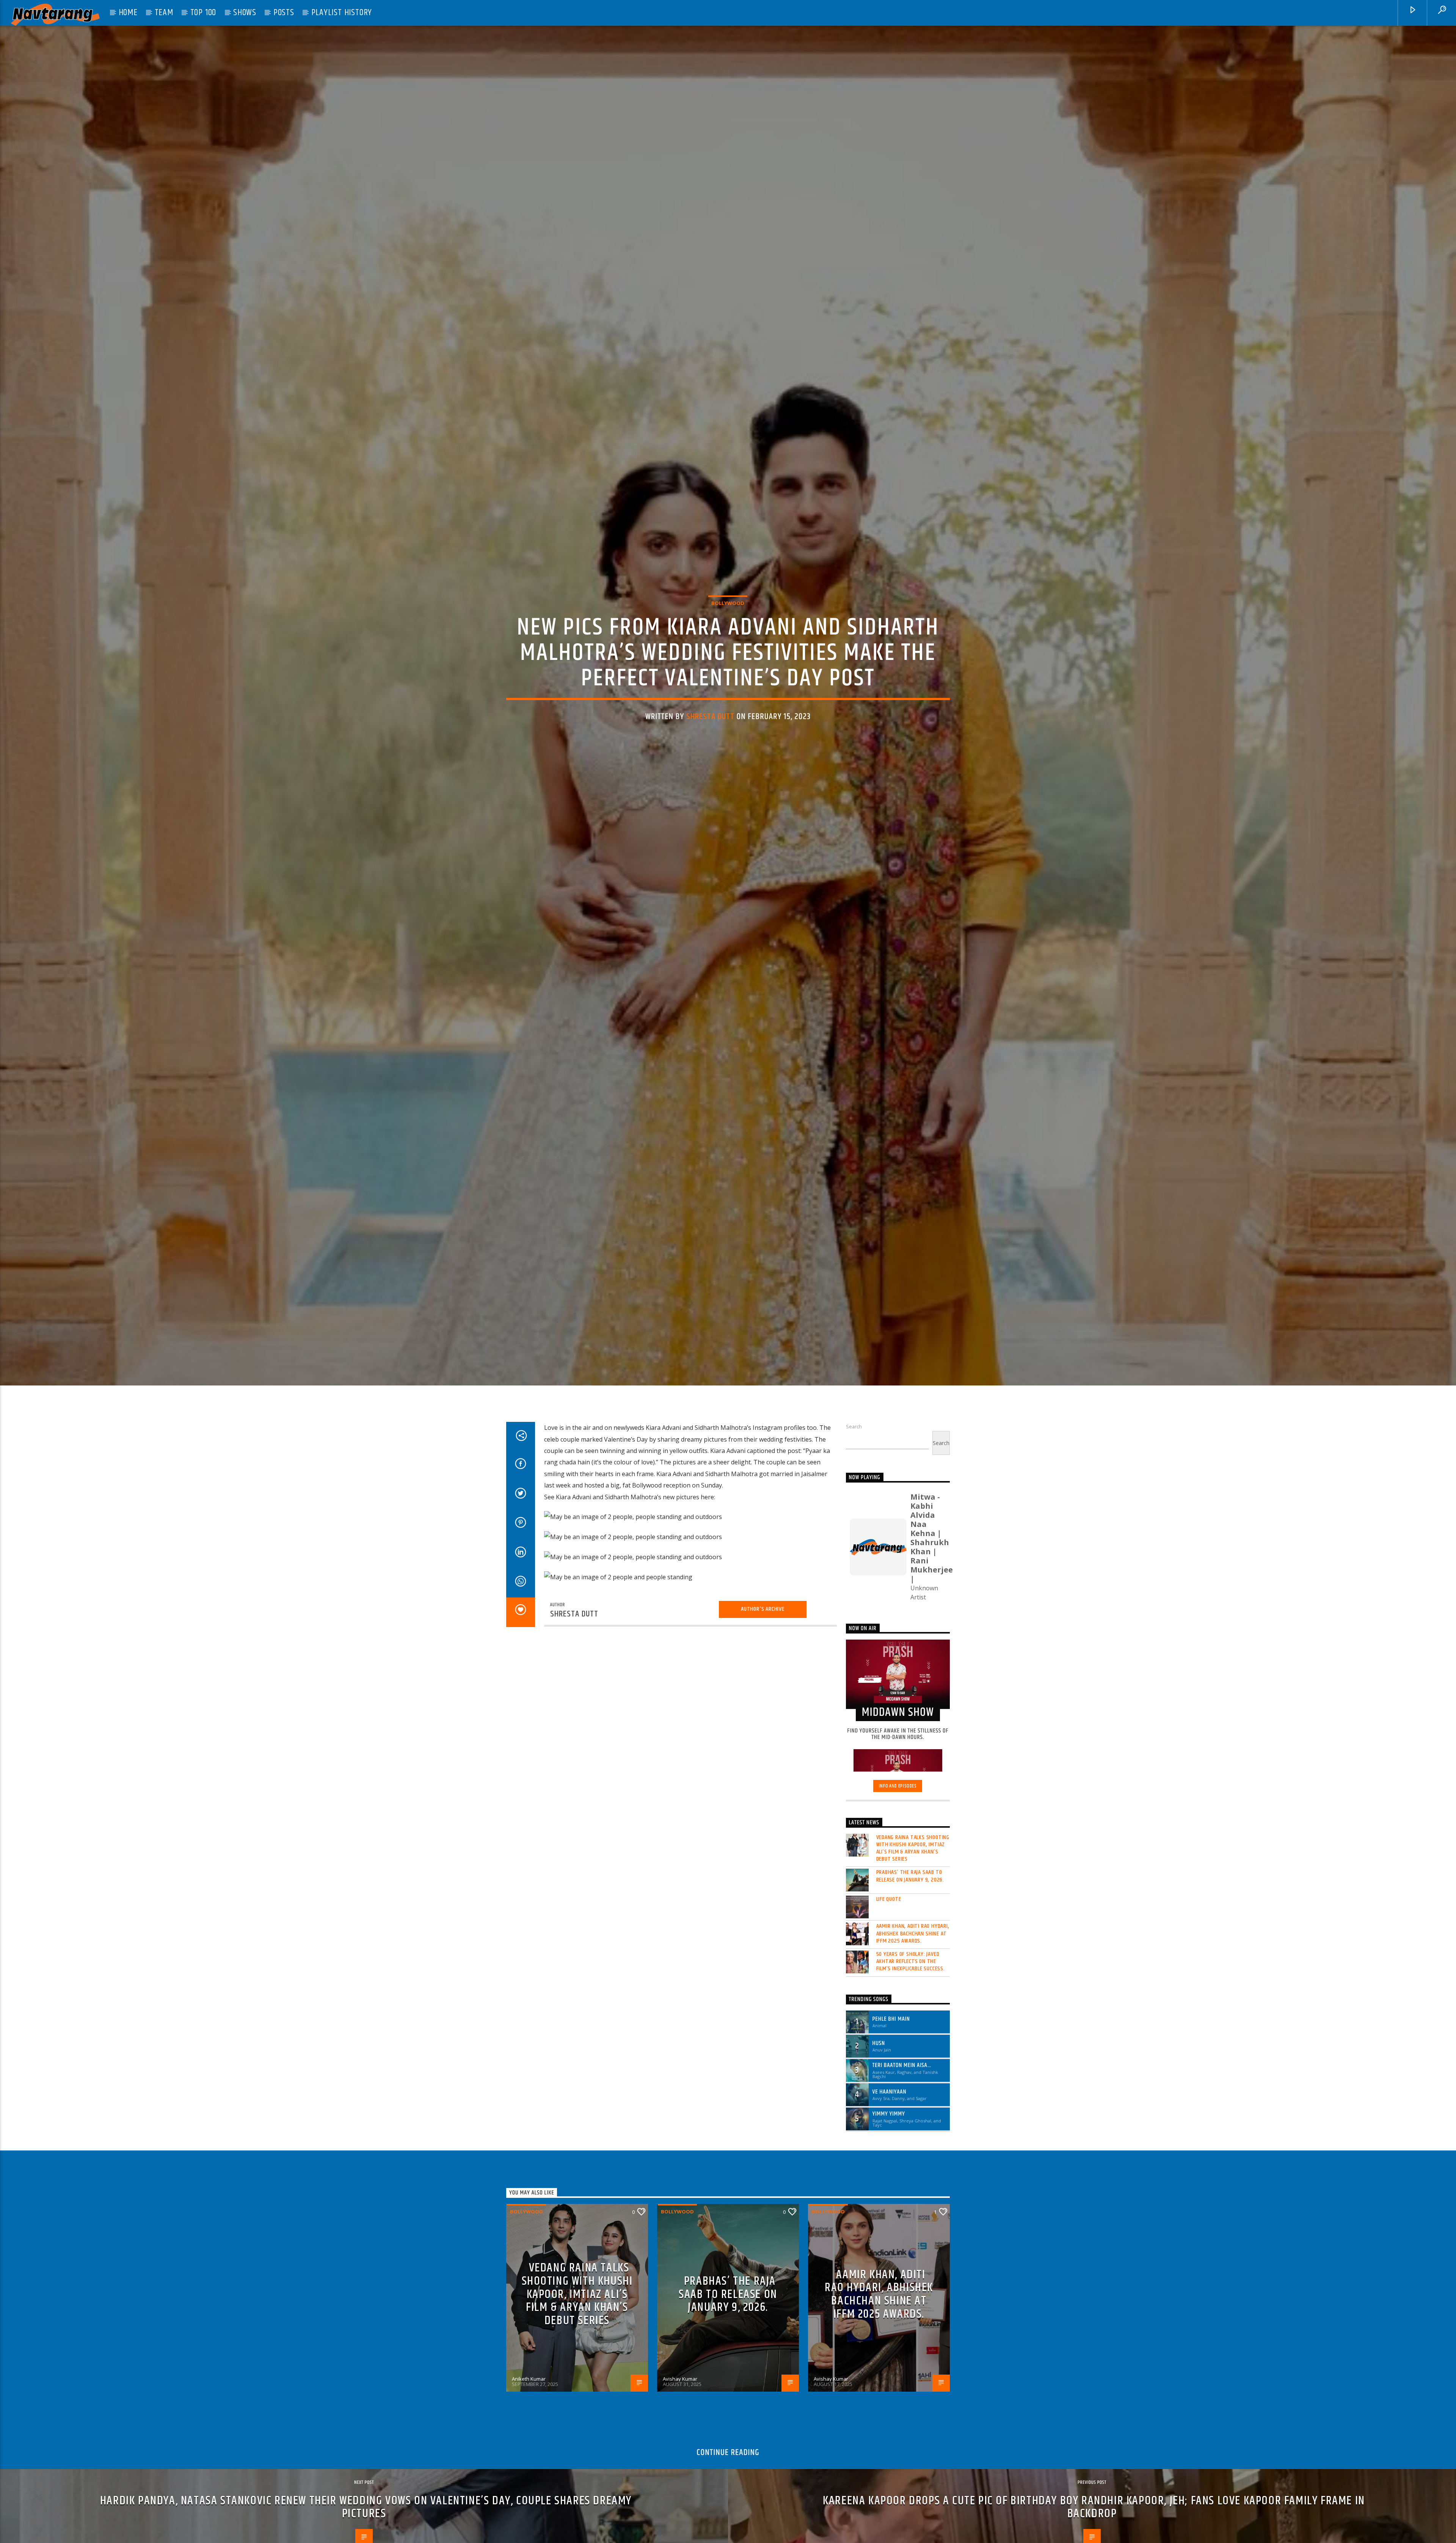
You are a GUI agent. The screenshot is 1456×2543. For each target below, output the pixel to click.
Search (854, 1515)
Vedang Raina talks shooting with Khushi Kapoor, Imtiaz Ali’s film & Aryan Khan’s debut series (913, 1937)
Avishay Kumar (680, 2467)
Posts (284, 13)
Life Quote (889, 1988)
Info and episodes (898, 1875)
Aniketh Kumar (529, 2467)
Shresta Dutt (711, 757)
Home (128, 13)
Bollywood (728, 644)
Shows (245, 13)
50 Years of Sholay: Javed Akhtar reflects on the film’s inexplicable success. (911, 2050)
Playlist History (342, 13)
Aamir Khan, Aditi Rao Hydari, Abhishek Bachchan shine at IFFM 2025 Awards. (913, 2022)
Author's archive (763, 1697)
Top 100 (203, 13)
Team (164, 13)
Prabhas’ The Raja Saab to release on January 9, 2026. (910, 1965)
